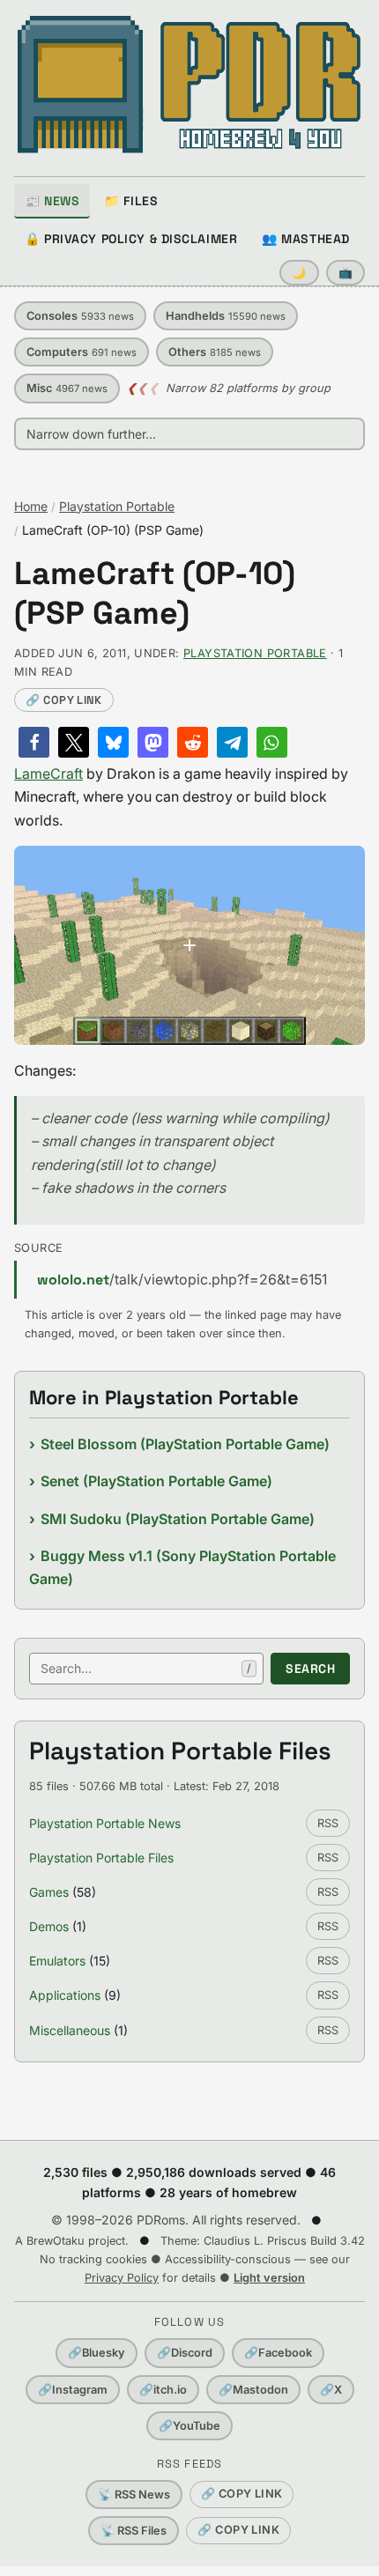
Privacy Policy (122, 2278)
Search (310, 1669)
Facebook (278, 2353)
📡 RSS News (134, 2495)
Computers (82, 352)
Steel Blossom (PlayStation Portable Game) (185, 1444)
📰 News (52, 201)
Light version (269, 2278)
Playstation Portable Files (101, 1858)
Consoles (80, 316)
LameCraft (48, 774)
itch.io (163, 2390)
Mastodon (253, 2390)
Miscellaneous (70, 2030)
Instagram (73, 2390)
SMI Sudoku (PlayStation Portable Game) (178, 1519)
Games (49, 1892)
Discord (185, 2353)
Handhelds (226, 316)
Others (215, 352)
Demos (49, 1926)
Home (31, 506)
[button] (34, 742)
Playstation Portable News (105, 1823)
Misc (67, 388)
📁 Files (131, 201)
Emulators (57, 1961)
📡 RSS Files (134, 2531)
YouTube (189, 2426)
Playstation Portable (117, 506)
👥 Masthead (306, 239)
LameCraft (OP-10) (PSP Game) (155, 594)
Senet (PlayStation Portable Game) (156, 1481)
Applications (65, 1995)
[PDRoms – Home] (189, 85)
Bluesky (97, 2353)
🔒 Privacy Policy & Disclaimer (131, 239)
